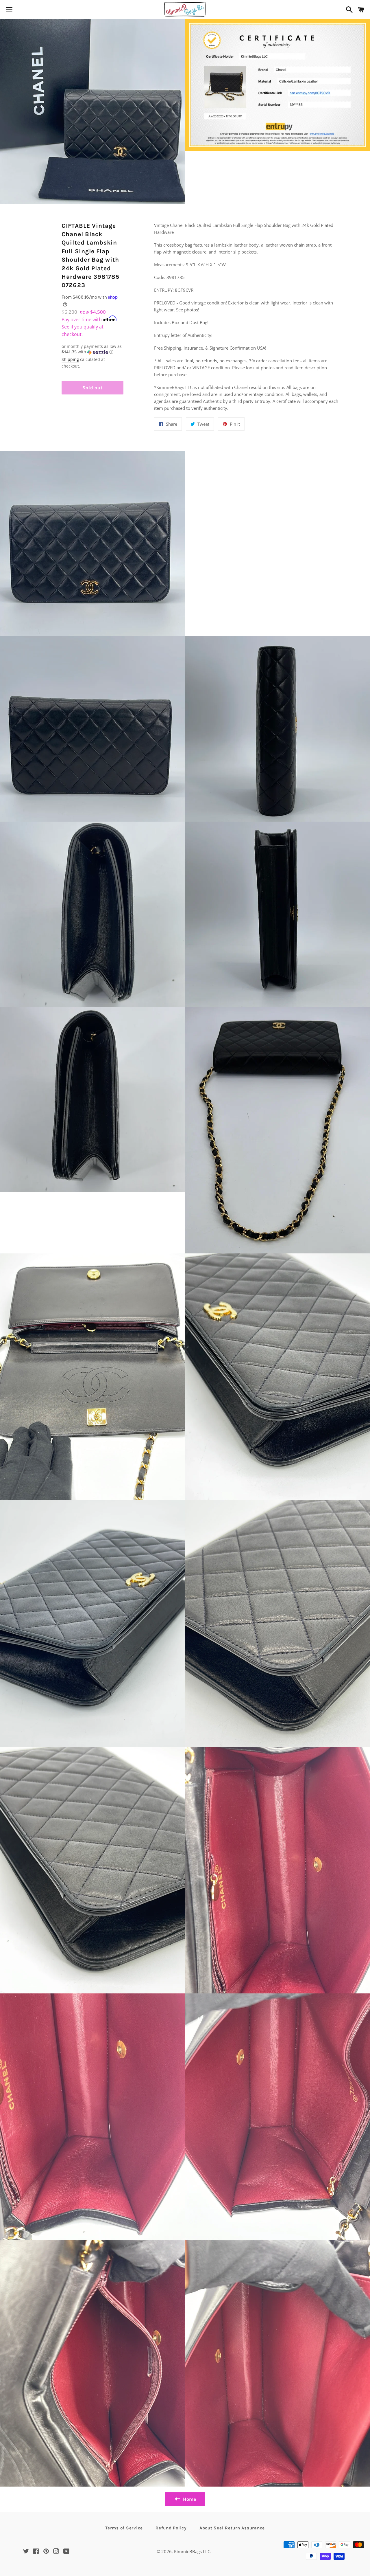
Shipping (70, 359)
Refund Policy (171, 2528)
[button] (92, 349)
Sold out (92, 388)
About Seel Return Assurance (232, 2528)
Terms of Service (124, 2528)
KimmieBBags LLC (192, 2551)
